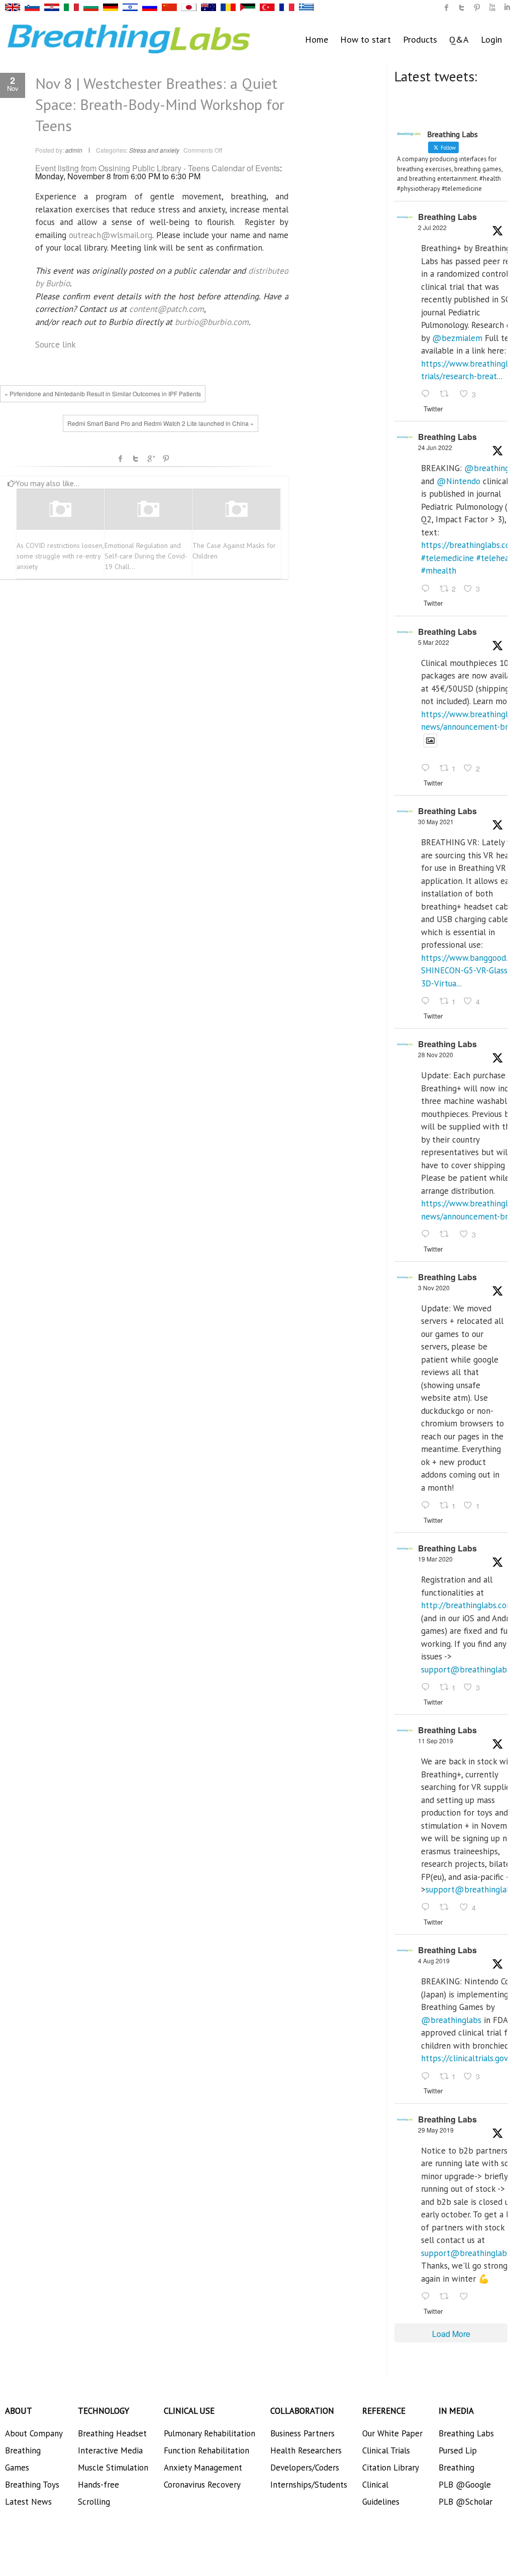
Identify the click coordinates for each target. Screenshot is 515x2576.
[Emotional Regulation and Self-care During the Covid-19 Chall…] (148, 509)
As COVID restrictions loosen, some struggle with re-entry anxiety (60, 556)
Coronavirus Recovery (202, 2485)
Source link (56, 345)
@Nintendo (458, 481)
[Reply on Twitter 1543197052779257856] (428, 395)
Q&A (459, 39)
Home (317, 39)
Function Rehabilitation (207, 2450)
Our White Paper (392, 2433)
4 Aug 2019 (434, 1961)
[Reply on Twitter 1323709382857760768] (428, 1506)
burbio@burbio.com (212, 322)
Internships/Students (309, 2485)
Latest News (28, 2502)
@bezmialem (457, 338)
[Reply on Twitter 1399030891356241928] (428, 1001)
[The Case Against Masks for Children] (236, 509)
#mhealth (439, 571)
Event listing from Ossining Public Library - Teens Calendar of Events (158, 168)
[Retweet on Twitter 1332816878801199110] (447, 1235)
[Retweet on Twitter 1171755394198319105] (447, 1908)
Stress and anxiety (154, 150)
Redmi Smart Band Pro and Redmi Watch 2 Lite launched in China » (161, 423)
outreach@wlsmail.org (111, 235)
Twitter (136, 459)
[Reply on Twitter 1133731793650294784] (428, 2297)
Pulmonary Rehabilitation (210, 2433)
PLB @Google (465, 2485)
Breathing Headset (112, 2433)
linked (507, 8)
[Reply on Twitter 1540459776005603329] (428, 589)
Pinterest (166, 459)
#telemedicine (447, 558)
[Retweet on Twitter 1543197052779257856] (447, 395)
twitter (462, 8)
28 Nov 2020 (436, 1054)
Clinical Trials (386, 2450)
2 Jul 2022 (432, 227)
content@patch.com (167, 309)
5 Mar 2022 (434, 642)
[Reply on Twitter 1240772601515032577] (428, 1688)
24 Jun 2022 (435, 447)
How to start (366, 39)
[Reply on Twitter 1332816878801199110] (428, 1235)
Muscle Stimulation (113, 2468)
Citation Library (391, 2468)
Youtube (492, 8)
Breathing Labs (447, 217)
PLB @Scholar (466, 2502)
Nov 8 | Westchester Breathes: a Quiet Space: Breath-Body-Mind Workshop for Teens (160, 104)
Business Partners (302, 2433)
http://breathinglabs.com (467, 1605)
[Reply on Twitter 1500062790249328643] (428, 769)
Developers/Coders (305, 2468)
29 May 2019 (436, 2130)
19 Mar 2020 (435, 1559)
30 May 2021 (436, 821)
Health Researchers (306, 2450)
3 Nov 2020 (434, 1287)
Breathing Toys (32, 2485)
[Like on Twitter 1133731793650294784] (467, 2297)
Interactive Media (110, 2450)
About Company (34, 2433)
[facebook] (447, 8)
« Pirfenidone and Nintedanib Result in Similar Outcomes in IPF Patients (103, 394)
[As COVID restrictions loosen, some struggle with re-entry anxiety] (60, 509)
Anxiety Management (203, 2468)
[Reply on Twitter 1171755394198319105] (428, 1908)
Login (491, 39)
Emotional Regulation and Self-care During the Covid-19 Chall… (146, 556)
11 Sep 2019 (436, 1741)
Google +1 (151, 459)
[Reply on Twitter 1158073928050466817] (428, 2077)
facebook (121, 459)
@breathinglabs (451, 2020)
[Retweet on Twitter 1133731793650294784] (447, 2297)
